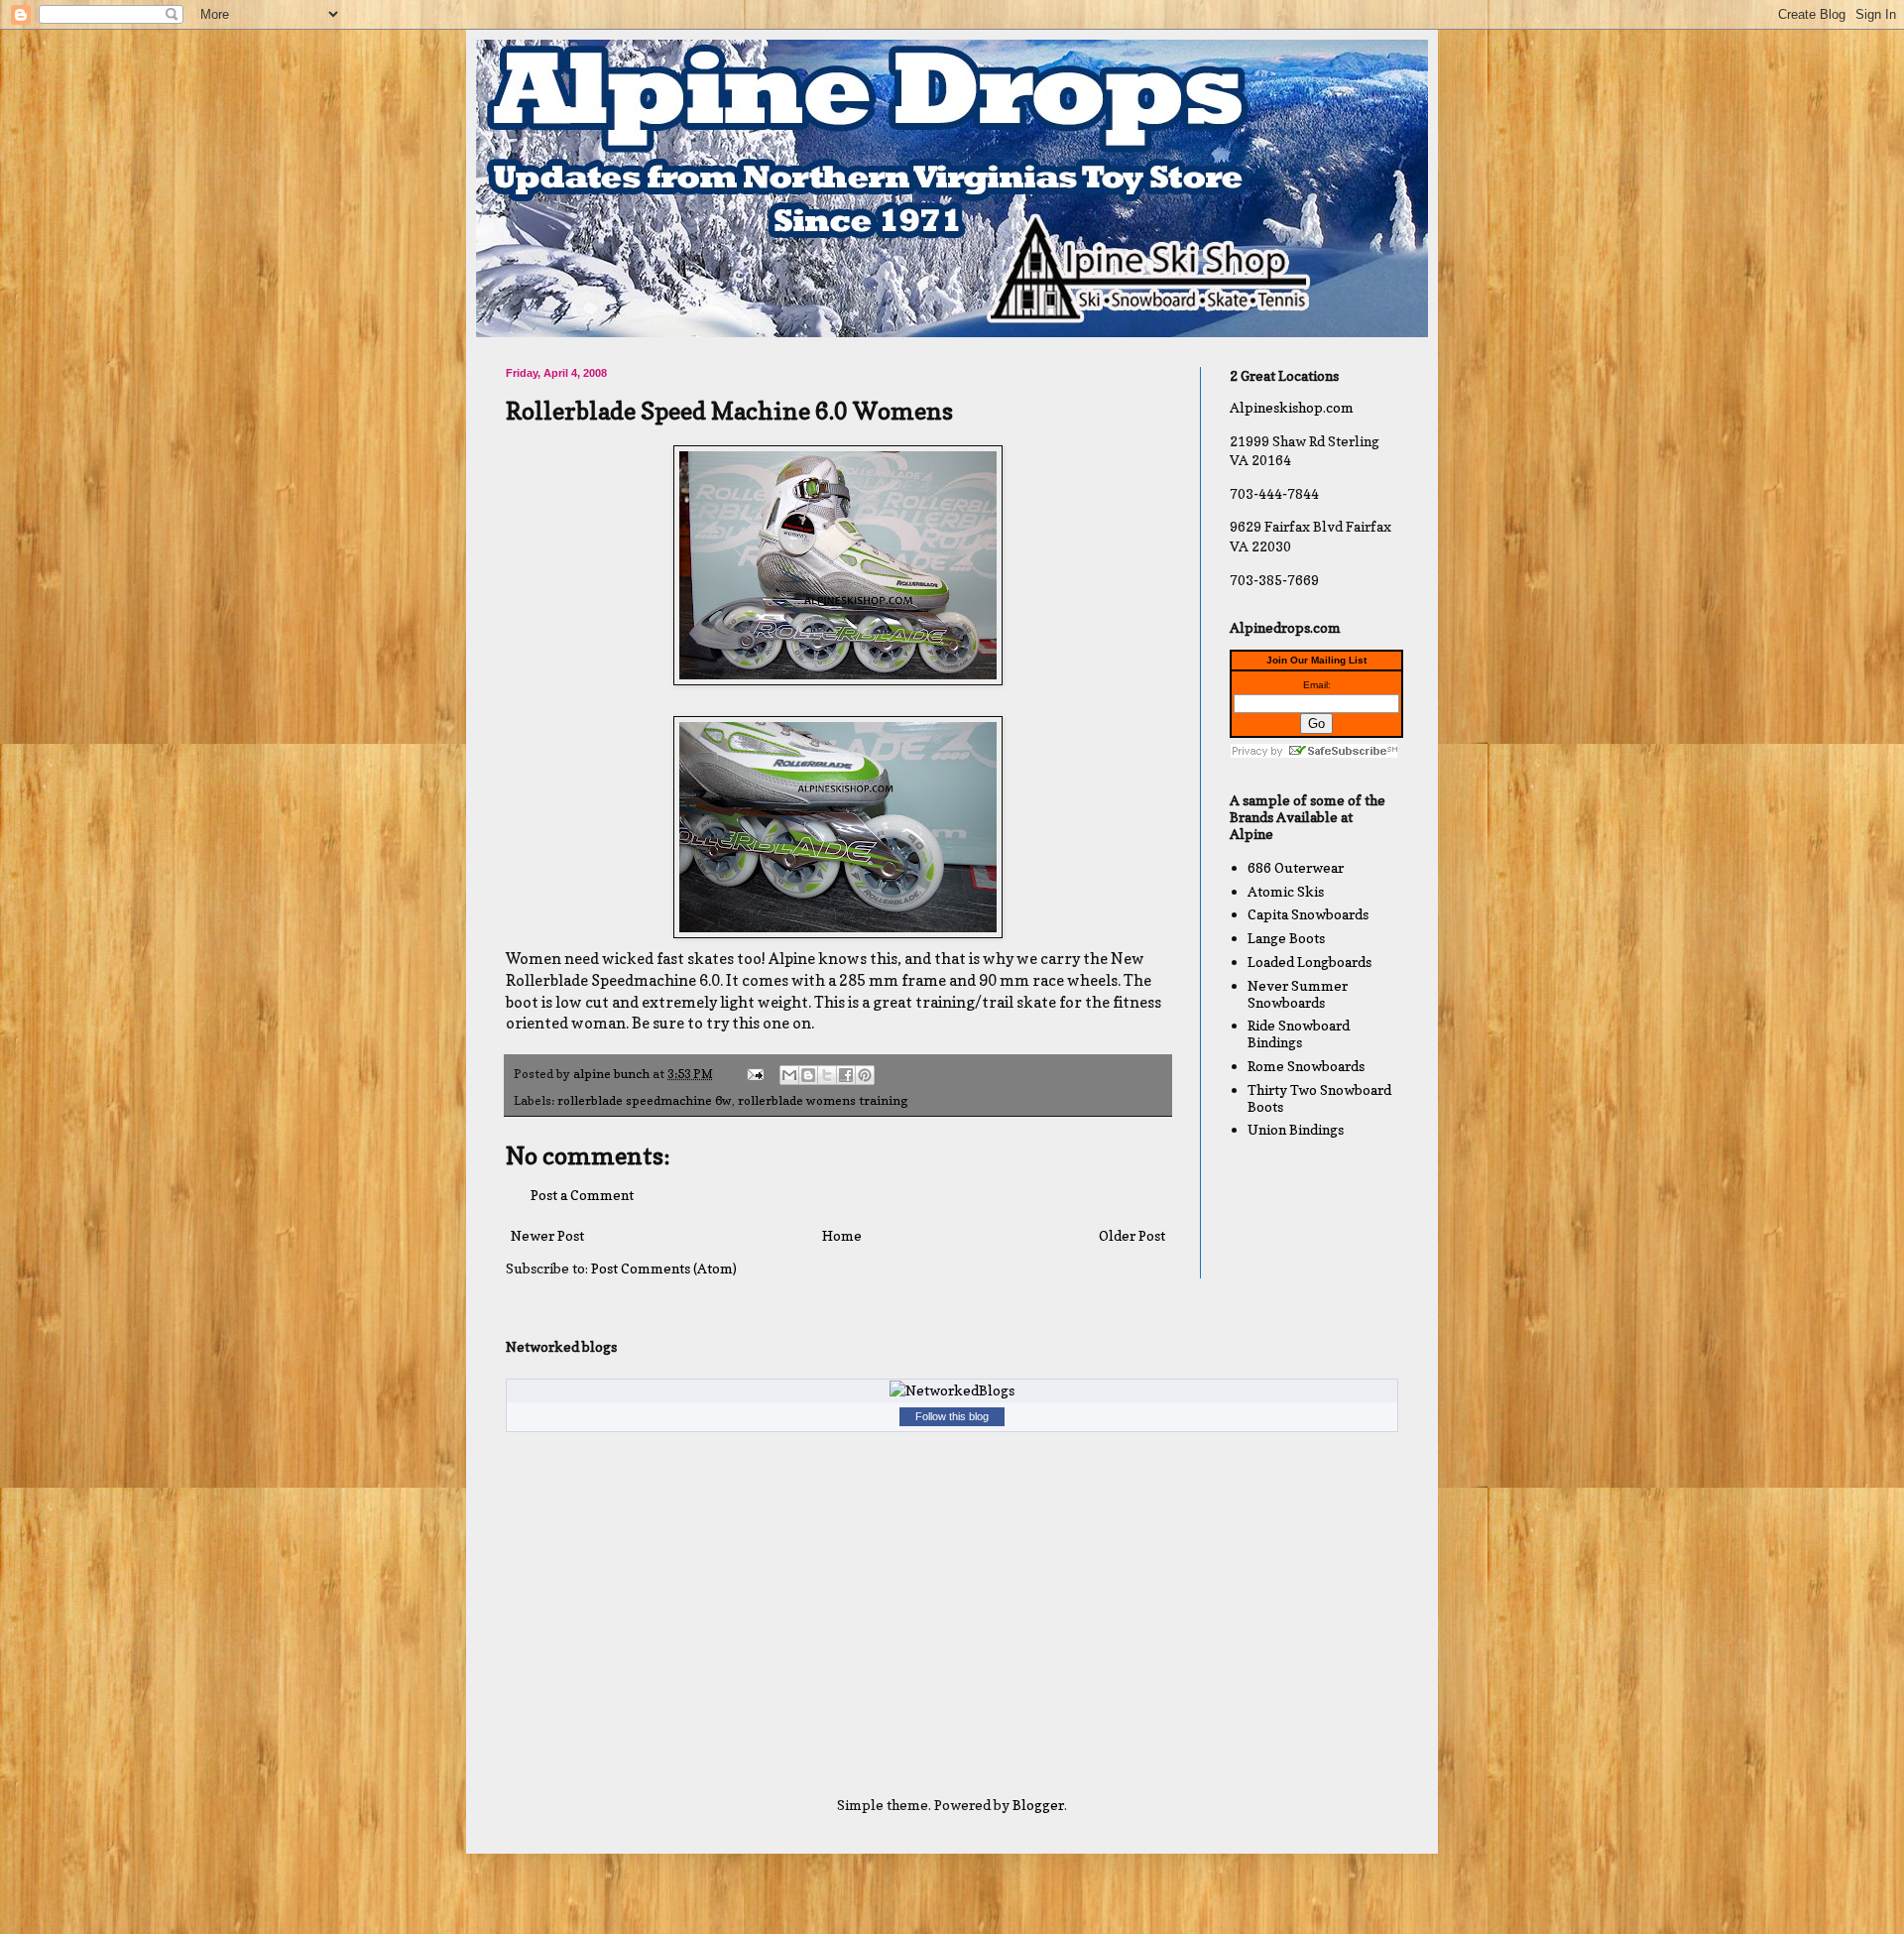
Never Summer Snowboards (1298, 994)
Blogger (1038, 1805)
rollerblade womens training (823, 1100)
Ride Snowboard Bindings (1299, 1033)
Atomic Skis (1286, 891)
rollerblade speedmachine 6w (645, 1100)
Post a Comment (582, 1195)
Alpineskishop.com (1292, 407)
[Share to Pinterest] (865, 1075)
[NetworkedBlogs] (952, 1390)
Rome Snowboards (1306, 1066)
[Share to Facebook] (846, 1075)
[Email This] (789, 1075)
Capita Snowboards (1308, 914)
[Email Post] (754, 1074)
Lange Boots (1286, 938)
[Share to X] (827, 1075)
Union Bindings (1296, 1129)
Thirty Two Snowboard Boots (1319, 1098)
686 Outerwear (1296, 867)
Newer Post (547, 1235)
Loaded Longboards (1309, 962)
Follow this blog (952, 1416)
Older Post (1132, 1235)
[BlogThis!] (808, 1075)
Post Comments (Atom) (664, 1268)
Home (842, 1235)
